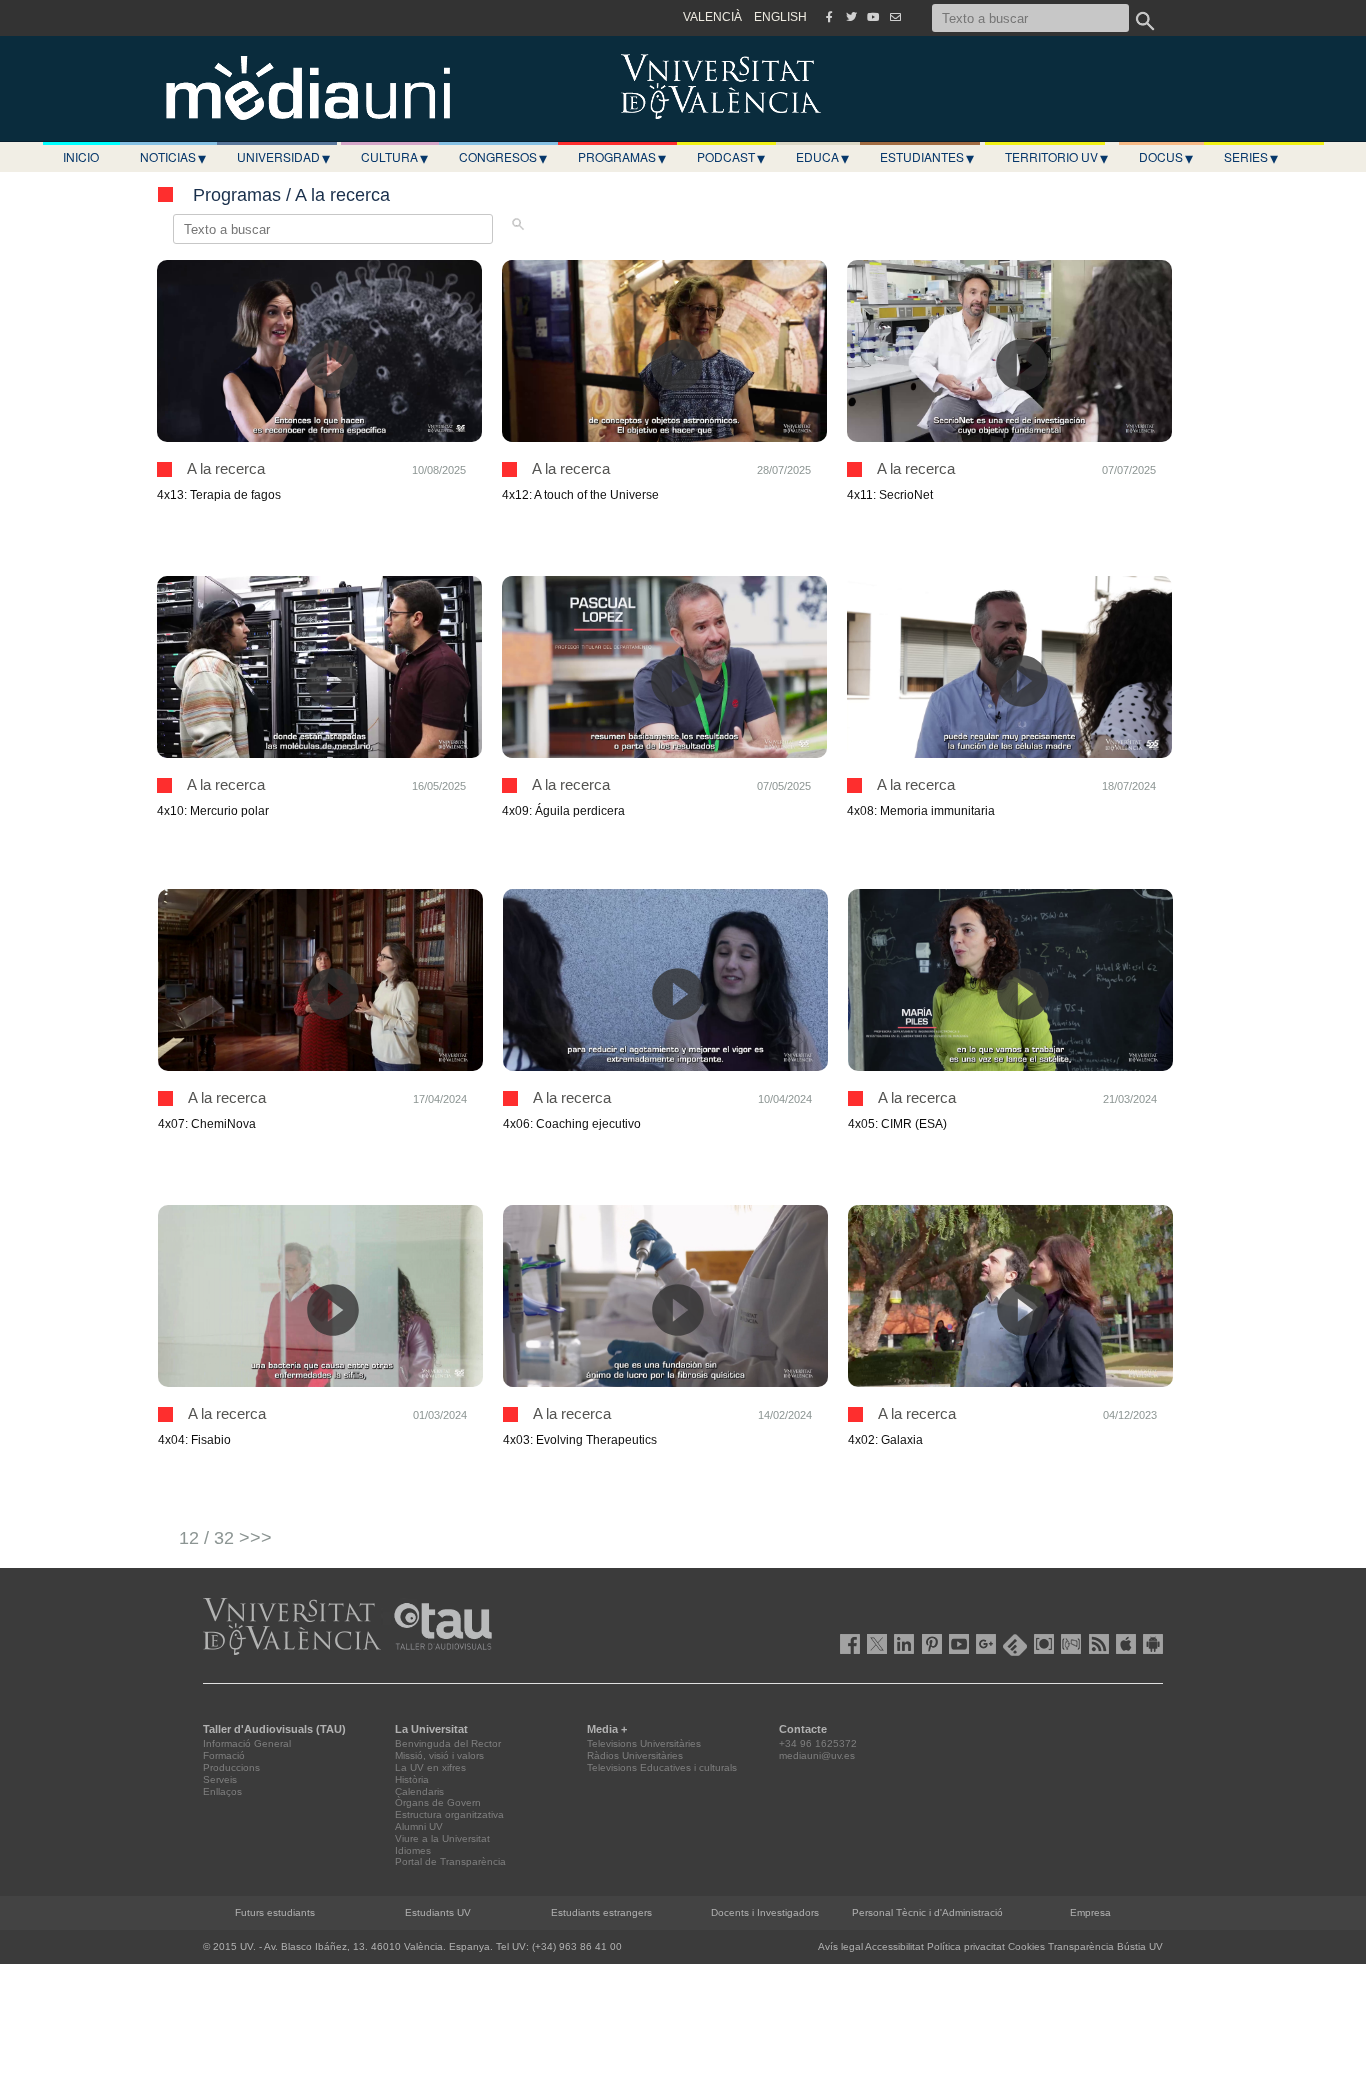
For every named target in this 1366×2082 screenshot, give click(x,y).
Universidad (283, 157)
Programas (622, 157)
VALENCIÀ (712, 17)
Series (1251, 157)
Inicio (81, 156)
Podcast (731, 157)
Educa (822, 157)
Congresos (503, 157)
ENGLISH (780, 17)
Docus (1166, 157)
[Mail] (895, 17)
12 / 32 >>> (225, 1538)
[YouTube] (873, 17)
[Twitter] (851, 17)
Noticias (173, 157)
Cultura (394, 157)
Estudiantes (927, 157)
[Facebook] (829, 17)
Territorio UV (1056, 157)
